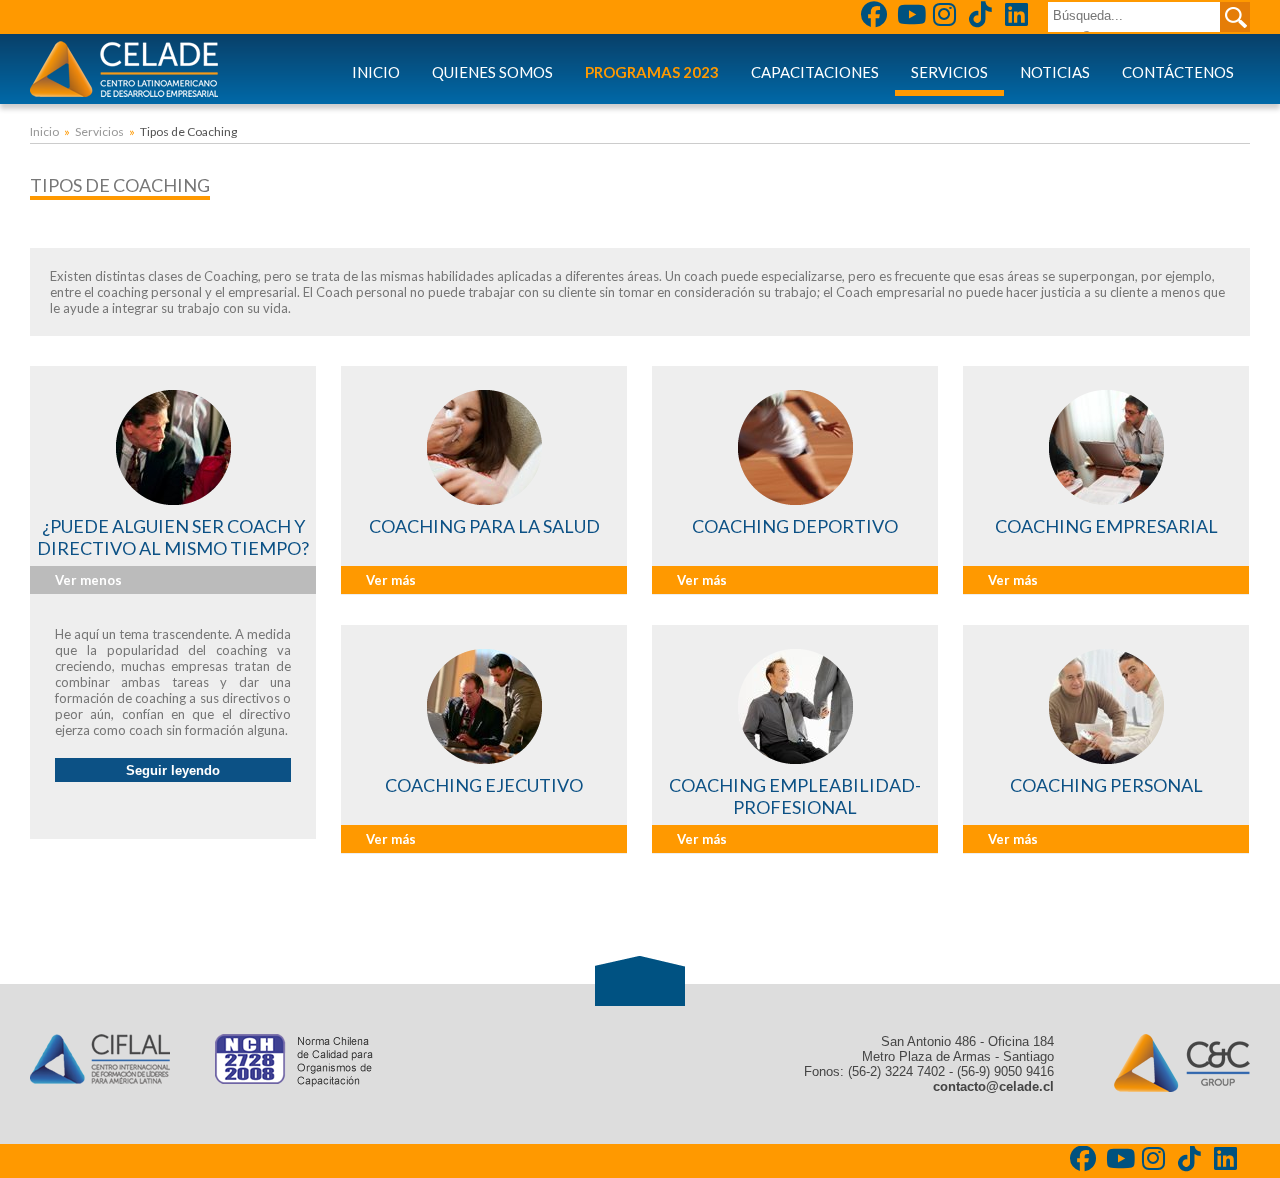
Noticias (1055, 72)
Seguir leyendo (173, 770)
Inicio (376, 72)
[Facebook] (876, 17)
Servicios (949, 72)
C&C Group (1182, 1063)
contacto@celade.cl (993, 1086)
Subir (640, 981)
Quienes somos (492, 72)
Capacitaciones (815, 72)
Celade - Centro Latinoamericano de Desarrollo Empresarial (124, 69)
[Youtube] (912, 17)
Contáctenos (1178, 72)
